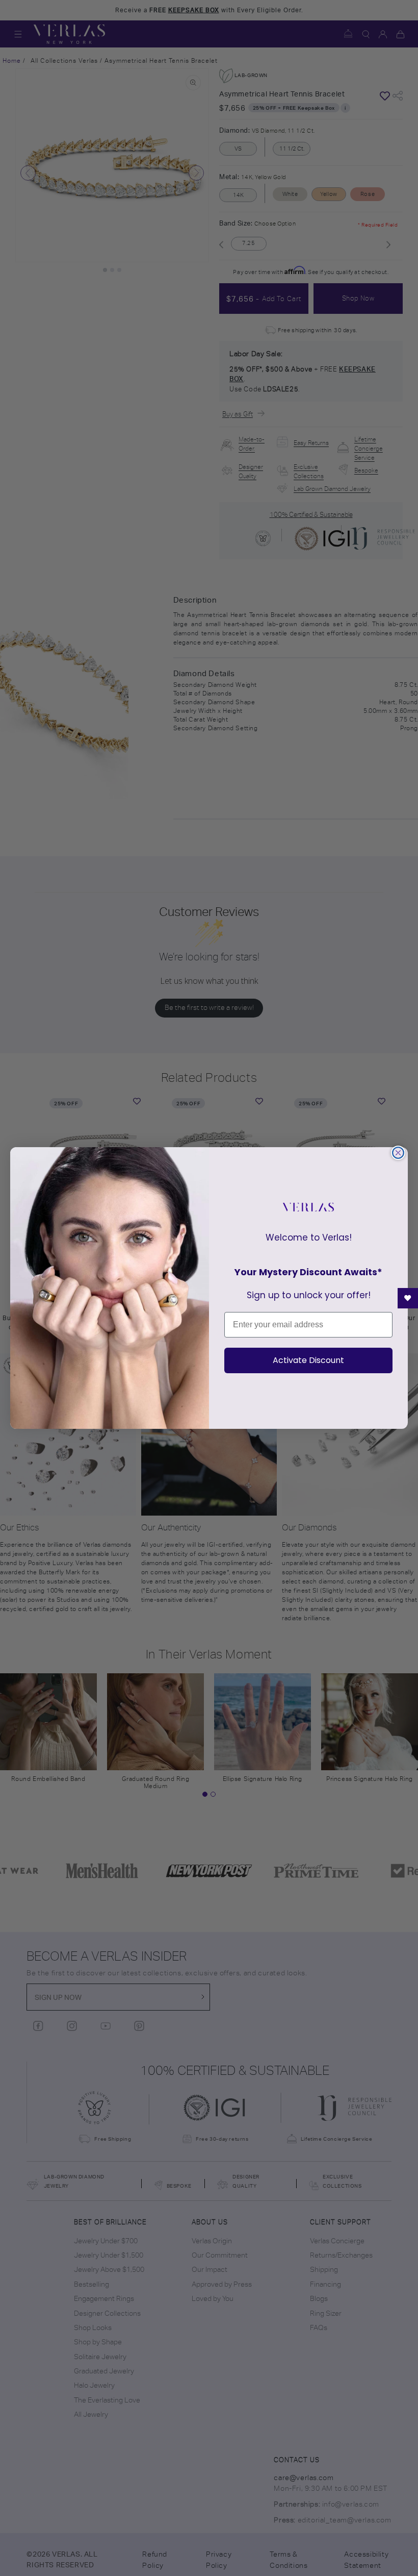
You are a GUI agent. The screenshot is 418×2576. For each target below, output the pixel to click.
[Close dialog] (398, 1153)
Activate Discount (308, 1360)
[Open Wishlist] (408, 1298)
